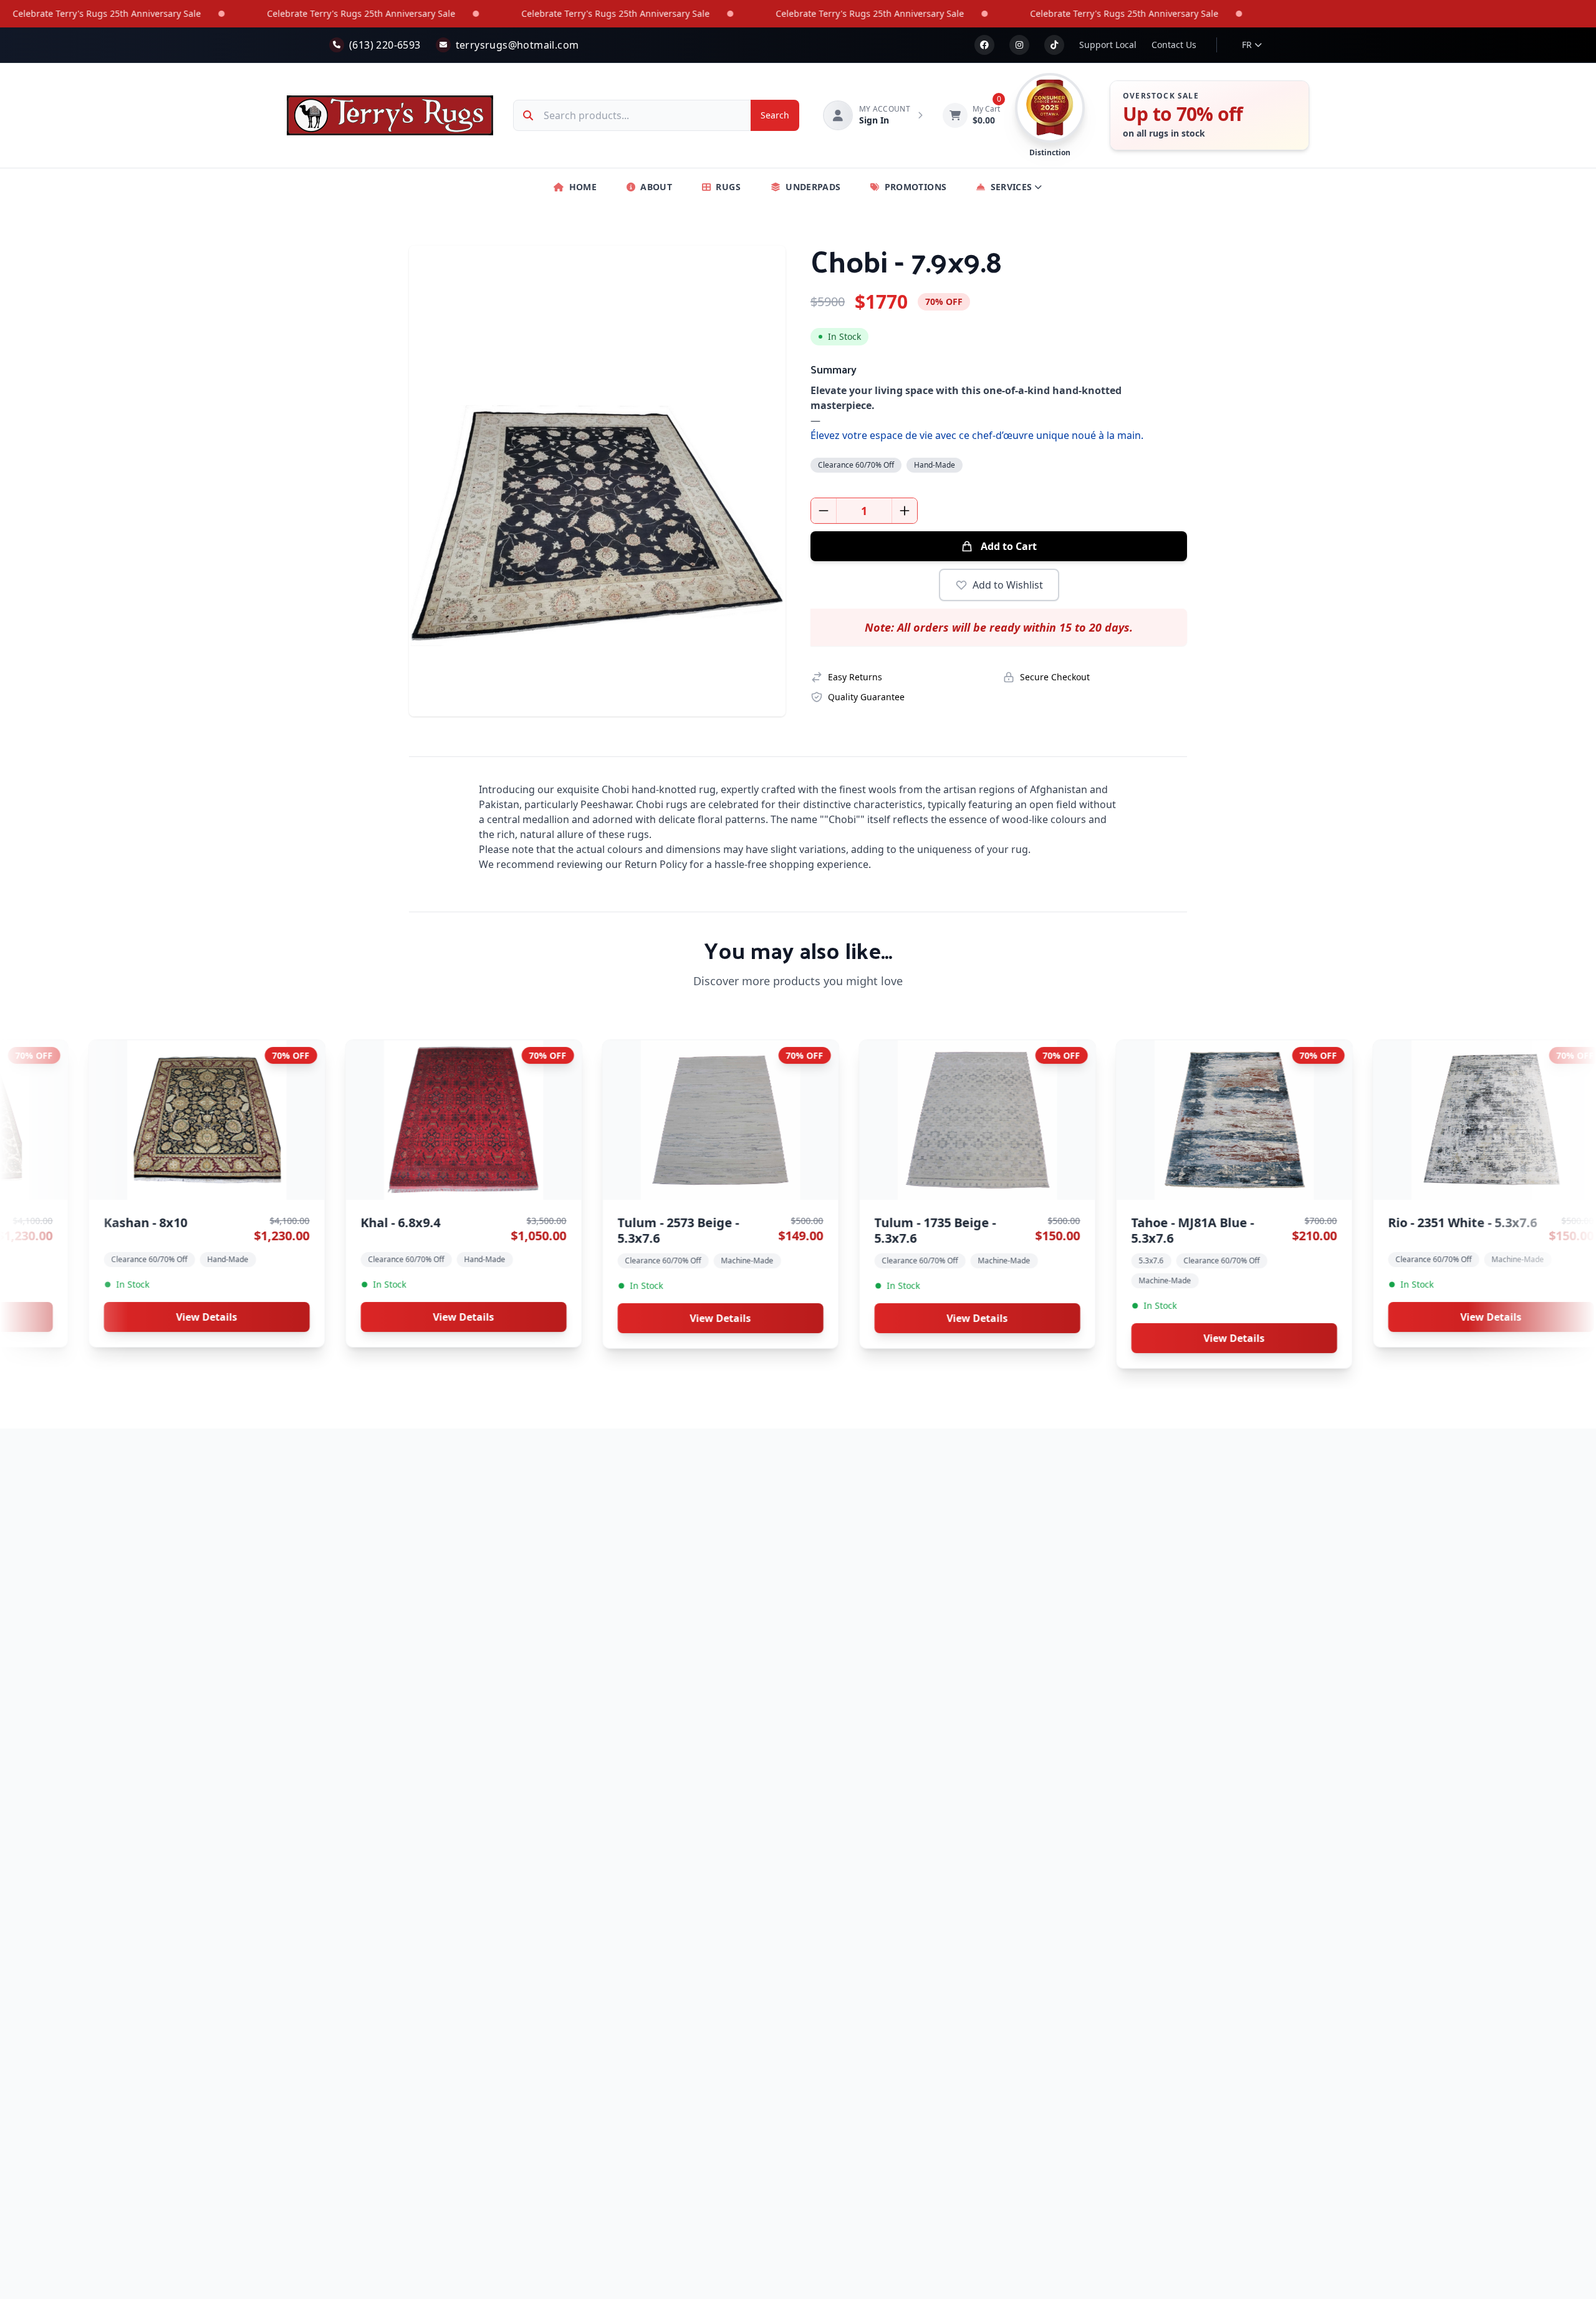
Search (775, 115)
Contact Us (1174, 45)
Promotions (916, 187)
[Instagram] (1019, 45)
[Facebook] (984, 45)
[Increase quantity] (905, 511)
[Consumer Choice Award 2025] (1050, 108)
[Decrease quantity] (824, 511)
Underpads (813, 187)
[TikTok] (1054, 45)
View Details (302, 1317)
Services (1012, 187)
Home (583, 187)
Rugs (728, 187)
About (656, 187)
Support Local (1108, 45)
